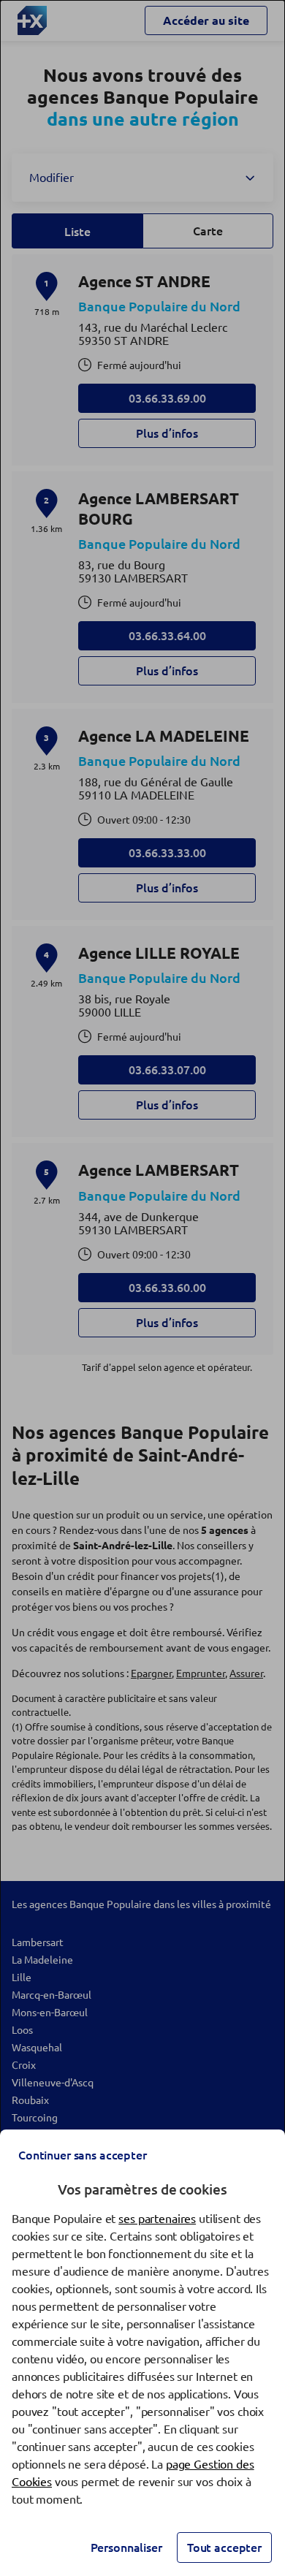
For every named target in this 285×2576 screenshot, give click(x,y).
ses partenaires (157, 2219)
